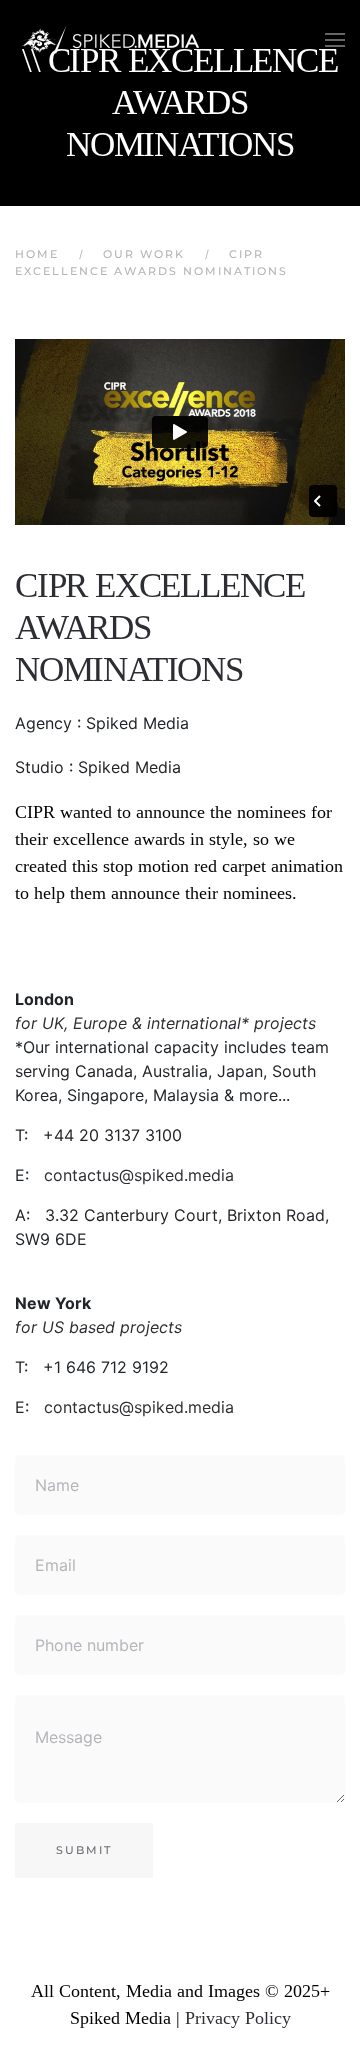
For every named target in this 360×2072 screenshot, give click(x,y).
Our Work (144, 254)
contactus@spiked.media (139, 1175)
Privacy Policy (238, 2018)
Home (37, 254)
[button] (335, 40)
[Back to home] (115, 40)
